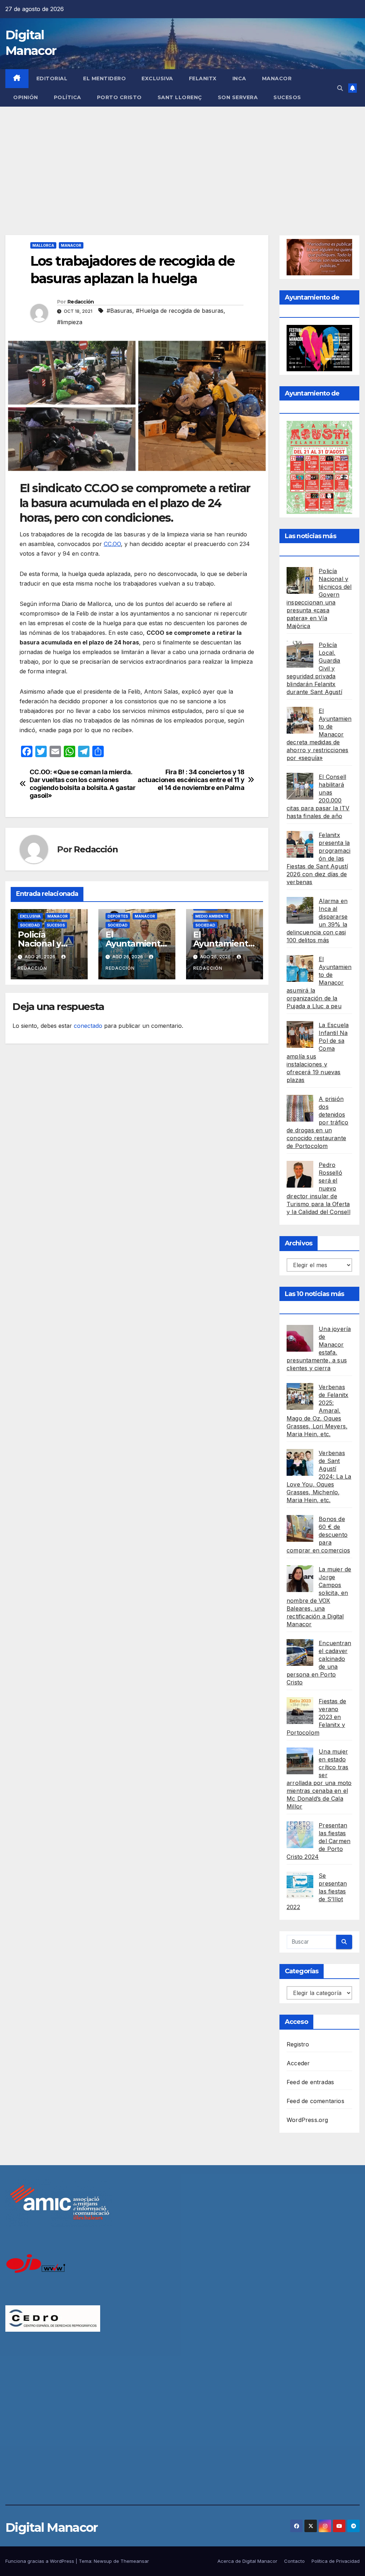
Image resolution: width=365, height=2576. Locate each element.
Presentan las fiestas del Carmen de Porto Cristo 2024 (318, 1841)
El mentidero (104, 78)
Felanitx (203, 78)
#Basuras (119, 311)
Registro (298, 2044)
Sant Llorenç (180, 97)
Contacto (294, 2561)
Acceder (298, 2063)
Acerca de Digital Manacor (247, 2561)
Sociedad (30, 925)
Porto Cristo (119, 97)
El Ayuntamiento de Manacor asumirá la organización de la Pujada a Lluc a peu (319, 983)
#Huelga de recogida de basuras (180, 311)
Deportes (118, 916)
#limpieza (70, 322)
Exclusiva (157, 78)
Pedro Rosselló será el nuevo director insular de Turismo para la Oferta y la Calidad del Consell (318, 1188)
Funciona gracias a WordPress (40, 2561)
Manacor (277, 78)
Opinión (26, 97)
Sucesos (287, 97)
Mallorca (43, 245)
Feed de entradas (310, 2082)
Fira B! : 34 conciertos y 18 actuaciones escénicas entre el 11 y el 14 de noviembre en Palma (191, 780)
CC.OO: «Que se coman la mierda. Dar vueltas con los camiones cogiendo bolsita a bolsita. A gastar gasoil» (83, 784)
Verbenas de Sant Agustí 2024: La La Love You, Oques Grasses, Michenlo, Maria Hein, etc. (319, 1476)
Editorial (52, 78)
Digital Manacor (52, 2527)
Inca (239, 78)
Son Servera (238, 97)
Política (68, 97)
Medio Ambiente (212, 916)
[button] (340, 88)
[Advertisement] (182, 160)
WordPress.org (307, 2120)
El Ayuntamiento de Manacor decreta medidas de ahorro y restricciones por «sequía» (319, 734)
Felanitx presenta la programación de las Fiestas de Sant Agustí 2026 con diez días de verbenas (318, 858)
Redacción (81, 302)
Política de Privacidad (336, 2561)
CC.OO (112, 544)
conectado (88, 1026)
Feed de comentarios (315, 2101)
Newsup (103, 2561)
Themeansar (135, 2561)
